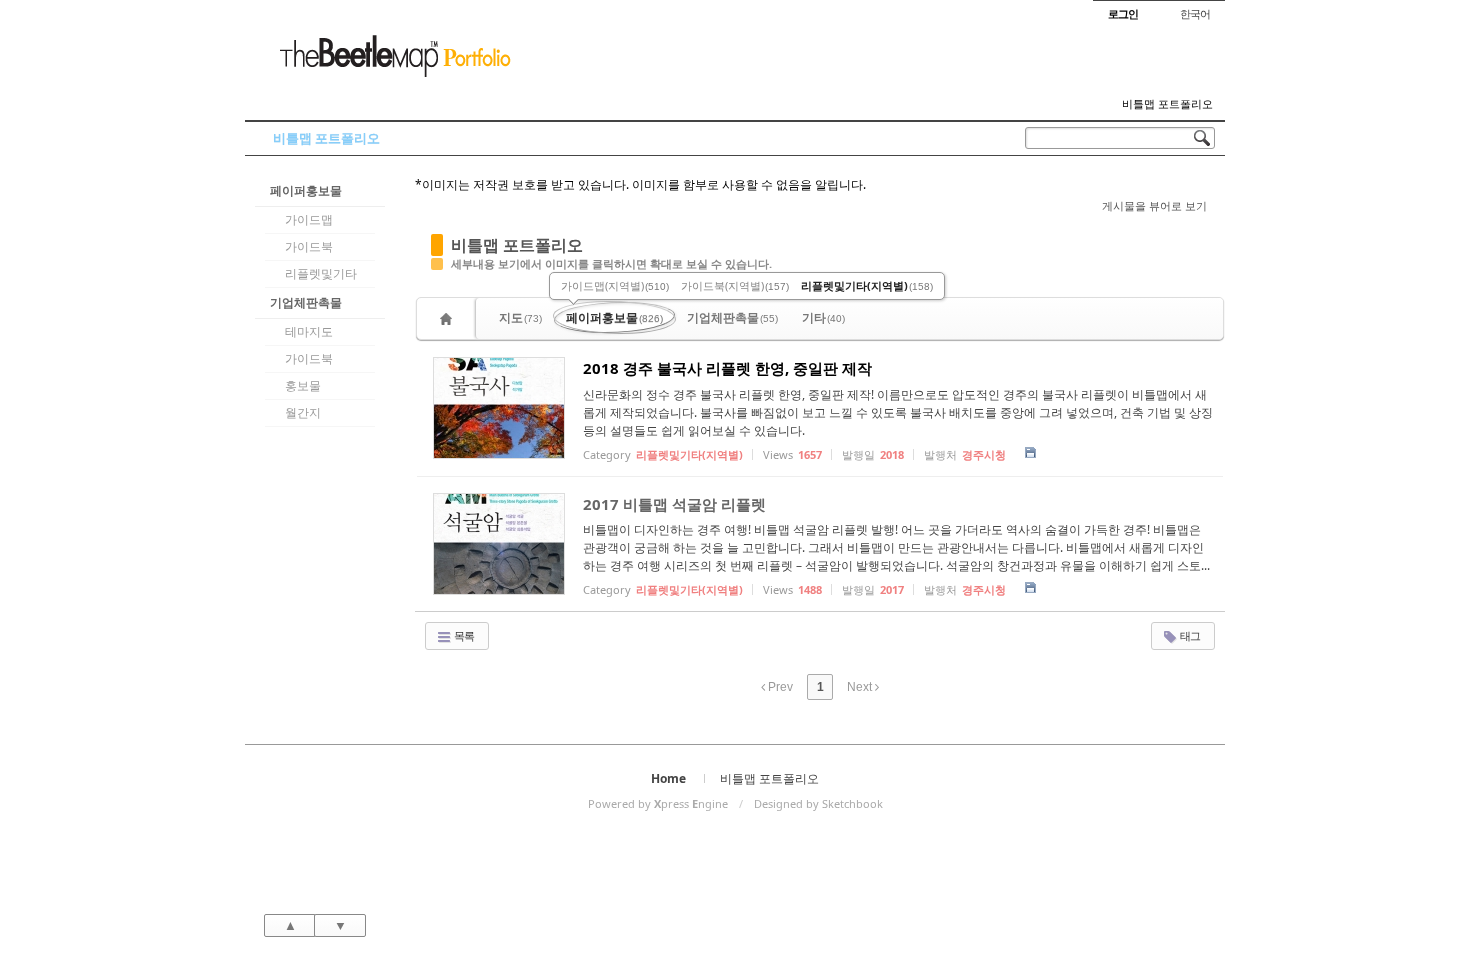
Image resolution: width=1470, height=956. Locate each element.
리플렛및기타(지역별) (867, 285)
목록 (463, 635)
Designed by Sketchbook (818, 803)
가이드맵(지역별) (615, 285)
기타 (823, 317)
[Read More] (820, 408)
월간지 (303, 412)
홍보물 (303, 385)
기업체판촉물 (306, 302)
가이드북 (309, 246)
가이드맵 (309, 219)
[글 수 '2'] (449, 318)
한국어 (1195, 13)
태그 (1189, 635)
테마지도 (309, 331)
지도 (520, 317)
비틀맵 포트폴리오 (1167, 104)
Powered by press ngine (658, 803)
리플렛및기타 (321, 273)
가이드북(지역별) (735, 285)
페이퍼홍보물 (306, 190)
